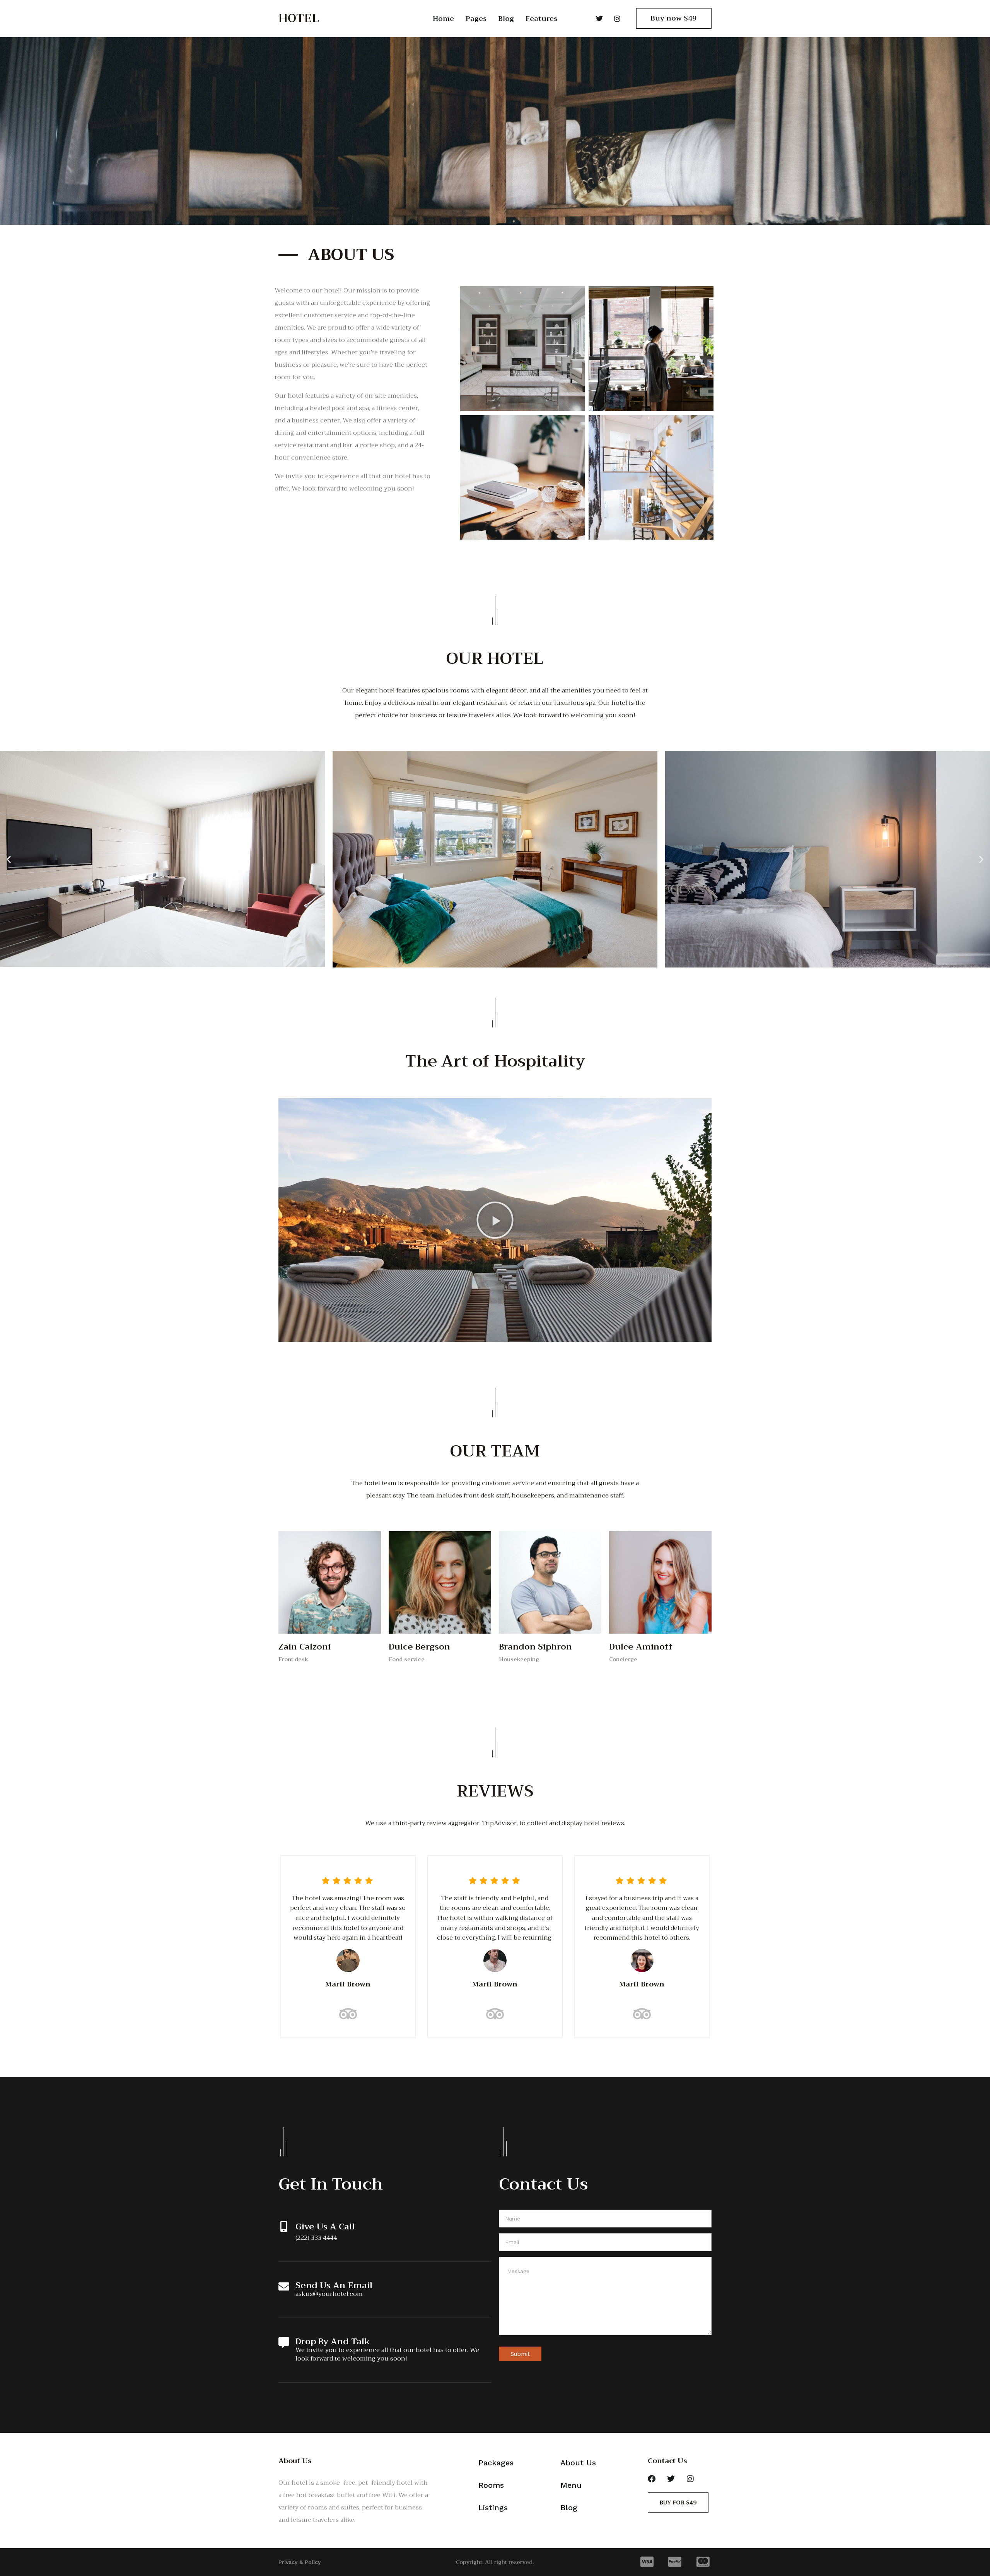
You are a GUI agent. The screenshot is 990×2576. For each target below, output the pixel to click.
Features (541, 19)
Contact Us (667, 2461)
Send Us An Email (334, 2285)
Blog (506, 19)
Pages (476, 19)
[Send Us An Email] (284, 2287)
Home (443, 19)
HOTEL (299, 18)
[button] (9, 859)
